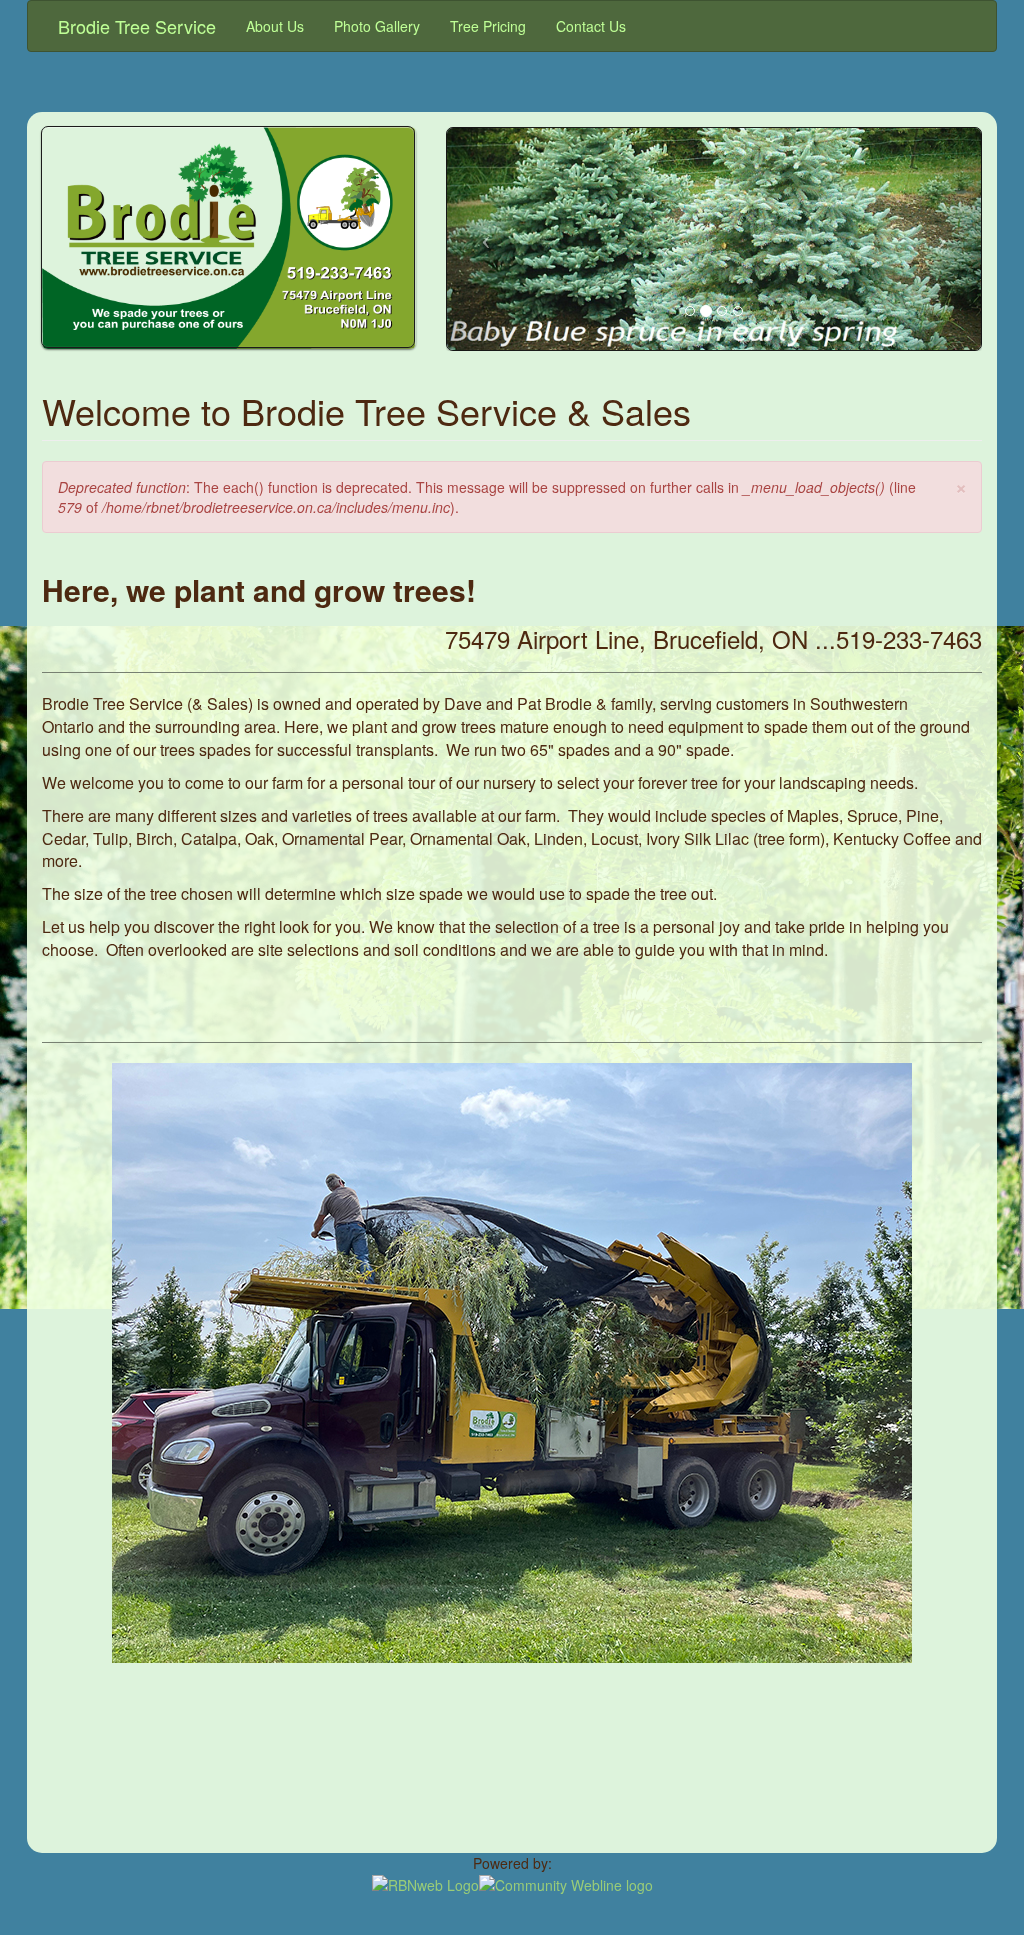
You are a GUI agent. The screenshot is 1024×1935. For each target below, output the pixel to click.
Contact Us (591, 26)
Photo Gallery (377, 26)
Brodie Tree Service (137, 26)
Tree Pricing (488, 26)
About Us (275, 26)
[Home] (229, 339)
